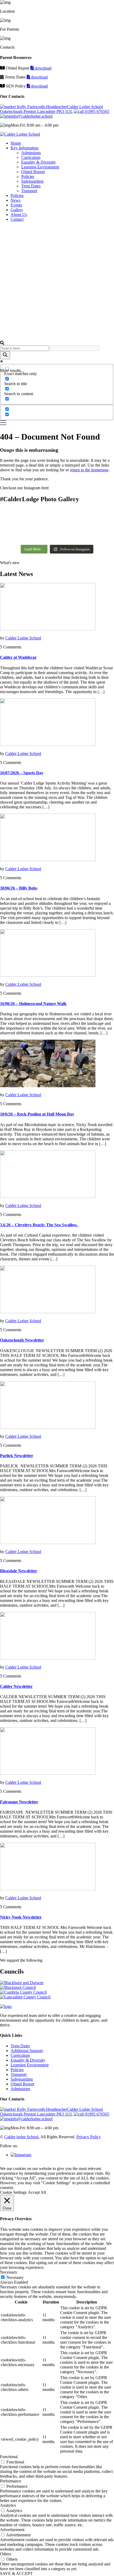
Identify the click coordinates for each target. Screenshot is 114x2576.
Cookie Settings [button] (13, 2192)
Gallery (17, 210)
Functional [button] (9, 2457)
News (16, 200)
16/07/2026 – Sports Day (22, 773)
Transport (29, 191)
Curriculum (31, 157)
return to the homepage (89, 470)
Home (16, 143)
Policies (28, 176)
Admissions (31, 153)
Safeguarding (32, 181)
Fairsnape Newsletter (19, 1802)
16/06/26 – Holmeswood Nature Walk (33, 1004)
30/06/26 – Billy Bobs (19, 888)
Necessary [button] (9, 2272)
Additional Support (27, 2051)
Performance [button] (11, 2481)
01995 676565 (97, 111)
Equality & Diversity (39, 162)
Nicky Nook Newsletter (21, 1917)
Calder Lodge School (23, 638)
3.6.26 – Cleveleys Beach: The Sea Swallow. (39, 1225)
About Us (19, 215)
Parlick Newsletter (17, 1456)
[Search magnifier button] (5, 355)
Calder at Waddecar (18, 657)
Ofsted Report (33, 172)
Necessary (15, 2277)
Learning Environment (40, 167)
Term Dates (31, 186)
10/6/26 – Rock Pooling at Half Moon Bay (37, 1114)
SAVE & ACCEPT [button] (16, 2573)
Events (16, 205)
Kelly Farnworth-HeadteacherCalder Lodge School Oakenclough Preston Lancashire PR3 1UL (51, 109)
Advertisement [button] (12, 2530)
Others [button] (6, 2554)
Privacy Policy (89, 2137)
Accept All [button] (37, 2192)
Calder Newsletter (16, 1686)
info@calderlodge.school (32, 116)
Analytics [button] (8, 2505)
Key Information (25, 148)
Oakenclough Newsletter (22, 1340)
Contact (17, 219)
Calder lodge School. (22, 2137)
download (43, 68)
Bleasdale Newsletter (19, 1571)
